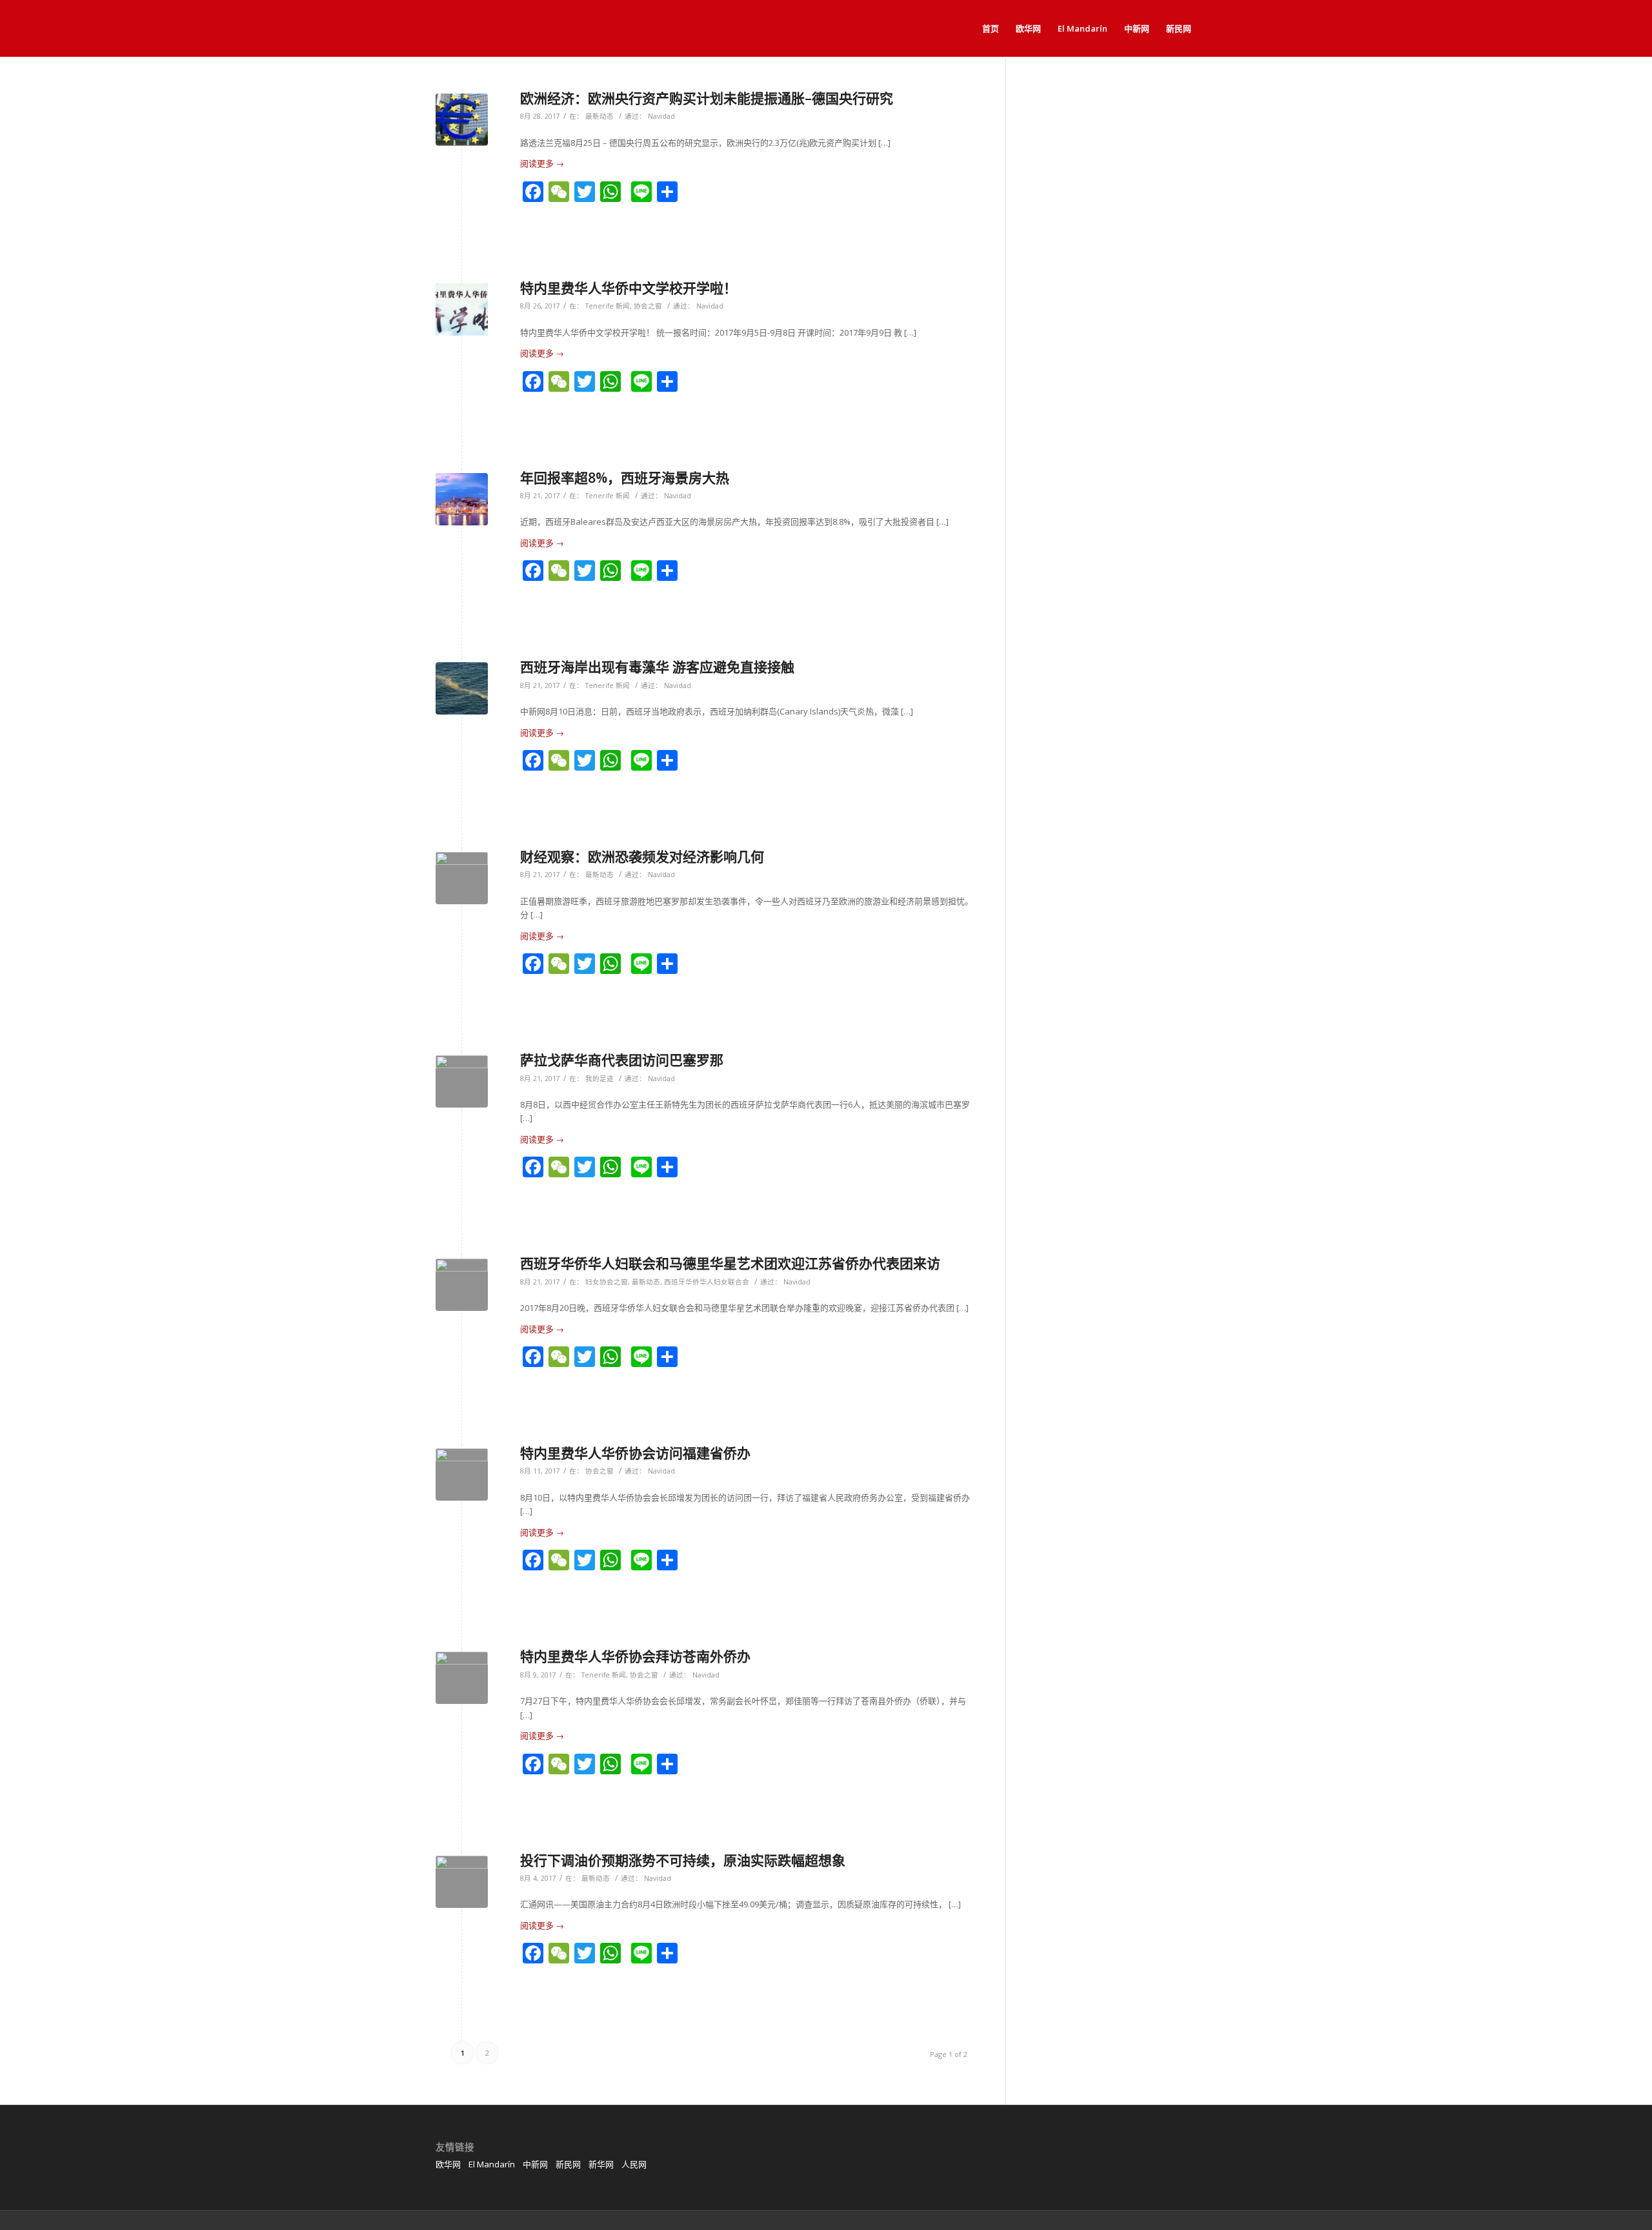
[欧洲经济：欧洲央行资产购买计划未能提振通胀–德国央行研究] (462, 120)
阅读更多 (542, 163)
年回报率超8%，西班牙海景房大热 (625, 478)
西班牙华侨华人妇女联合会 (707, 1282)
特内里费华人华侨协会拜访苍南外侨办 (635, 1656)
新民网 (568, 2164)
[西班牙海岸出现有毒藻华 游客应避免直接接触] (462, 688)
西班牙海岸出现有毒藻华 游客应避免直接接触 (657, 667)
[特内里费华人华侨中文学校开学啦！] (462, 309)
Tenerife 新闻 (608, 306)
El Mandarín (492, 2164)
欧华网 (448, 2164)
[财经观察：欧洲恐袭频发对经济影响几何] (462, 878)
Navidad (661, 116)
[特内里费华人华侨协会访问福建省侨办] (462, 1475)
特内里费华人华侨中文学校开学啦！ (629, 288)
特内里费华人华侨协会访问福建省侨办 (635, 1453)
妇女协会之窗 (607, 1282)
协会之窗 (648, 306)
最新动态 (599, 116)
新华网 (601, 2164)
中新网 (535, 2164)
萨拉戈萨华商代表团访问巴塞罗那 (622, 1060)
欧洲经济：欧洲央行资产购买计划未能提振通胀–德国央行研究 (707, 98)
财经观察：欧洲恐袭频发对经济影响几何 (642, 857)
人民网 (634, 2164)
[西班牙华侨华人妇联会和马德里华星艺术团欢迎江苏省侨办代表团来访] (462, 1285)
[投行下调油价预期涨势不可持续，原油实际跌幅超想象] (462, 1882)
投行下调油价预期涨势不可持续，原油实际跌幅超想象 (683, 1860)
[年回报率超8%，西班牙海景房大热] (462, 499)
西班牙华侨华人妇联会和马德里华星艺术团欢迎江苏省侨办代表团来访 (730, 1263)
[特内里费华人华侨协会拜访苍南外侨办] (462, 1678)
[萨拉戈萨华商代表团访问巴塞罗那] (462, 1081)
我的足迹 (599, 1079)
